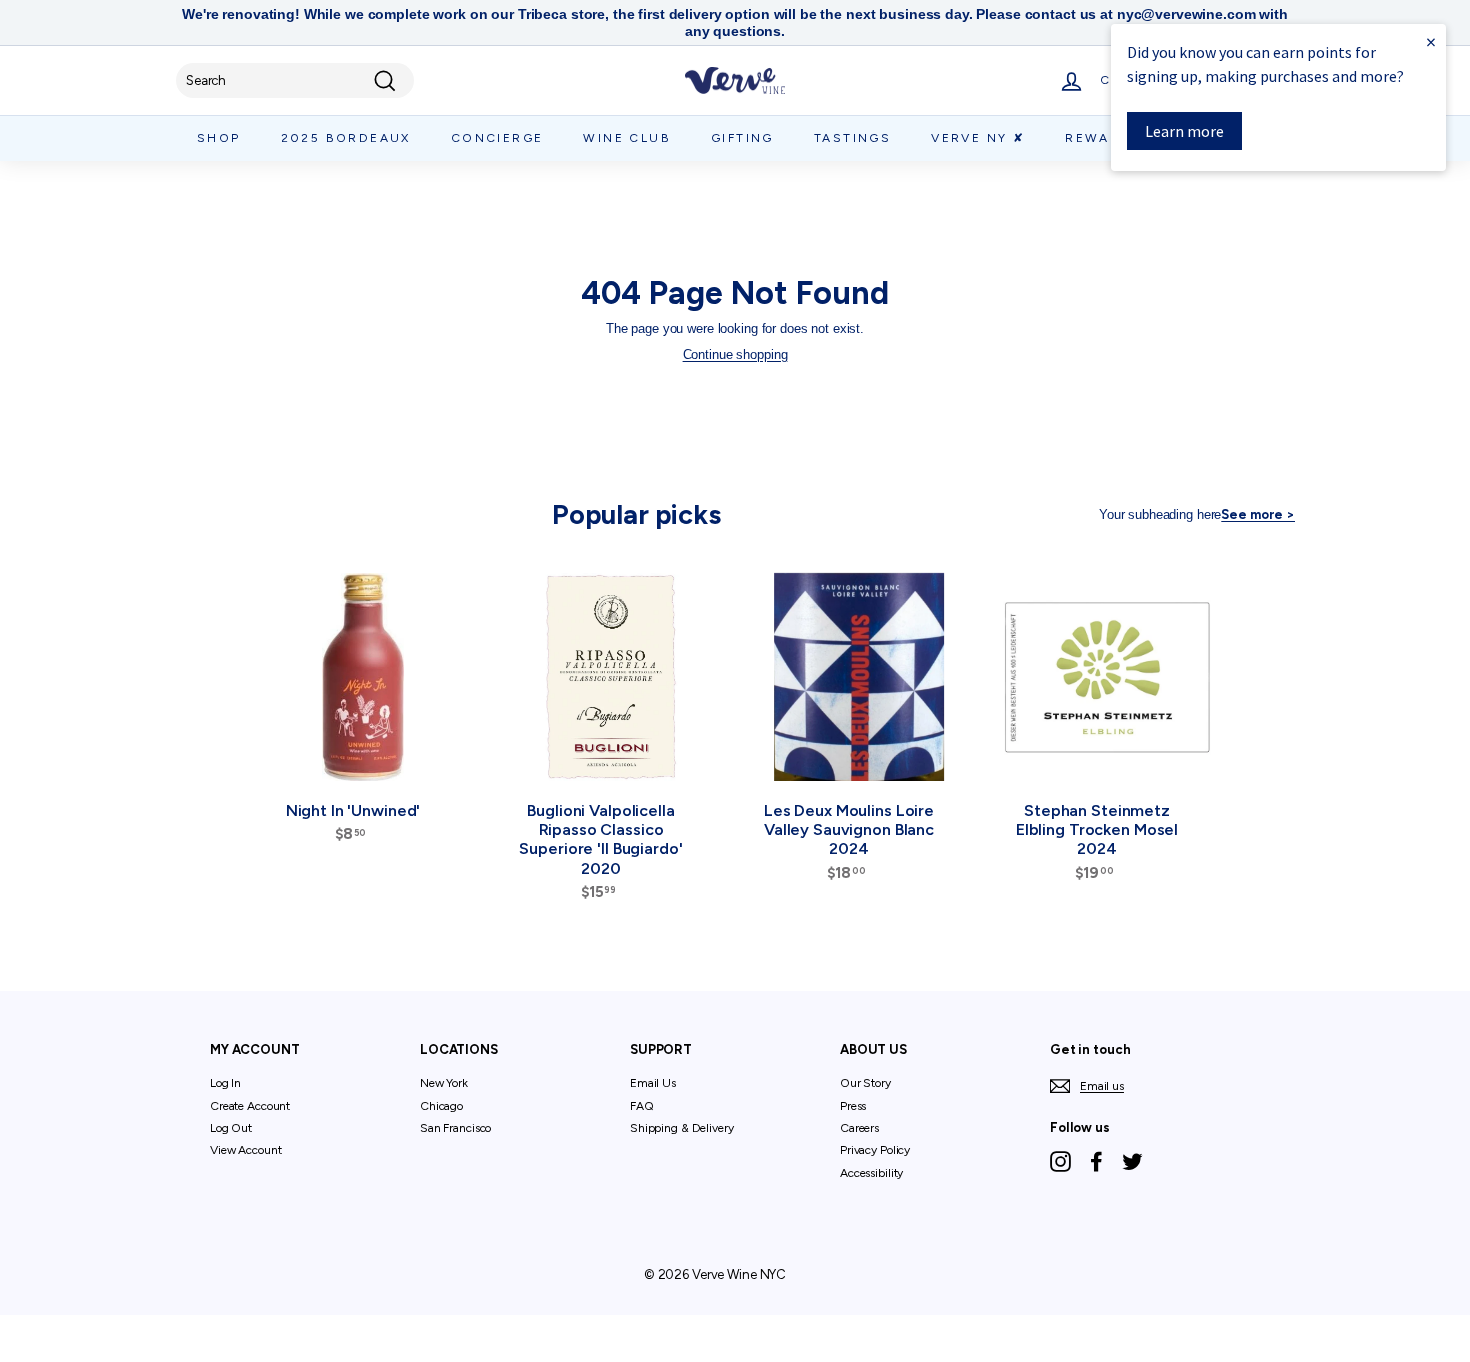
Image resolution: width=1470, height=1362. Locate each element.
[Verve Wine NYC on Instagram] (1060, 1161)
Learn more (1184, 131)
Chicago (441, 1106)
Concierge (497, 138)
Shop (219, 138)
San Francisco (455, 1128)
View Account (245, 1150)
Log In (225, 1083)
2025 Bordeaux (346, 138)
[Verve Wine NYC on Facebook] (1096, 1161)
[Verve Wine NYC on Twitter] (1132, 1161)
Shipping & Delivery (682, 1128)
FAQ (642, 1106)
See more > (1258, 514)
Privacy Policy (875, 1150)
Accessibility (871, 1173)
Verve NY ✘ (978, 138)
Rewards (1103, 138)
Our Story (865, 1083)
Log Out (231, 1128)
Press (853, 1106)
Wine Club (627, 138)
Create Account (250, 1106)
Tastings (852, 138)
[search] (295, 81)
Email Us (653, 1083)
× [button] (1431, 41)
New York (444, 1083)
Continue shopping (735, 354)
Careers (859, 1128)
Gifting (742, 138)
